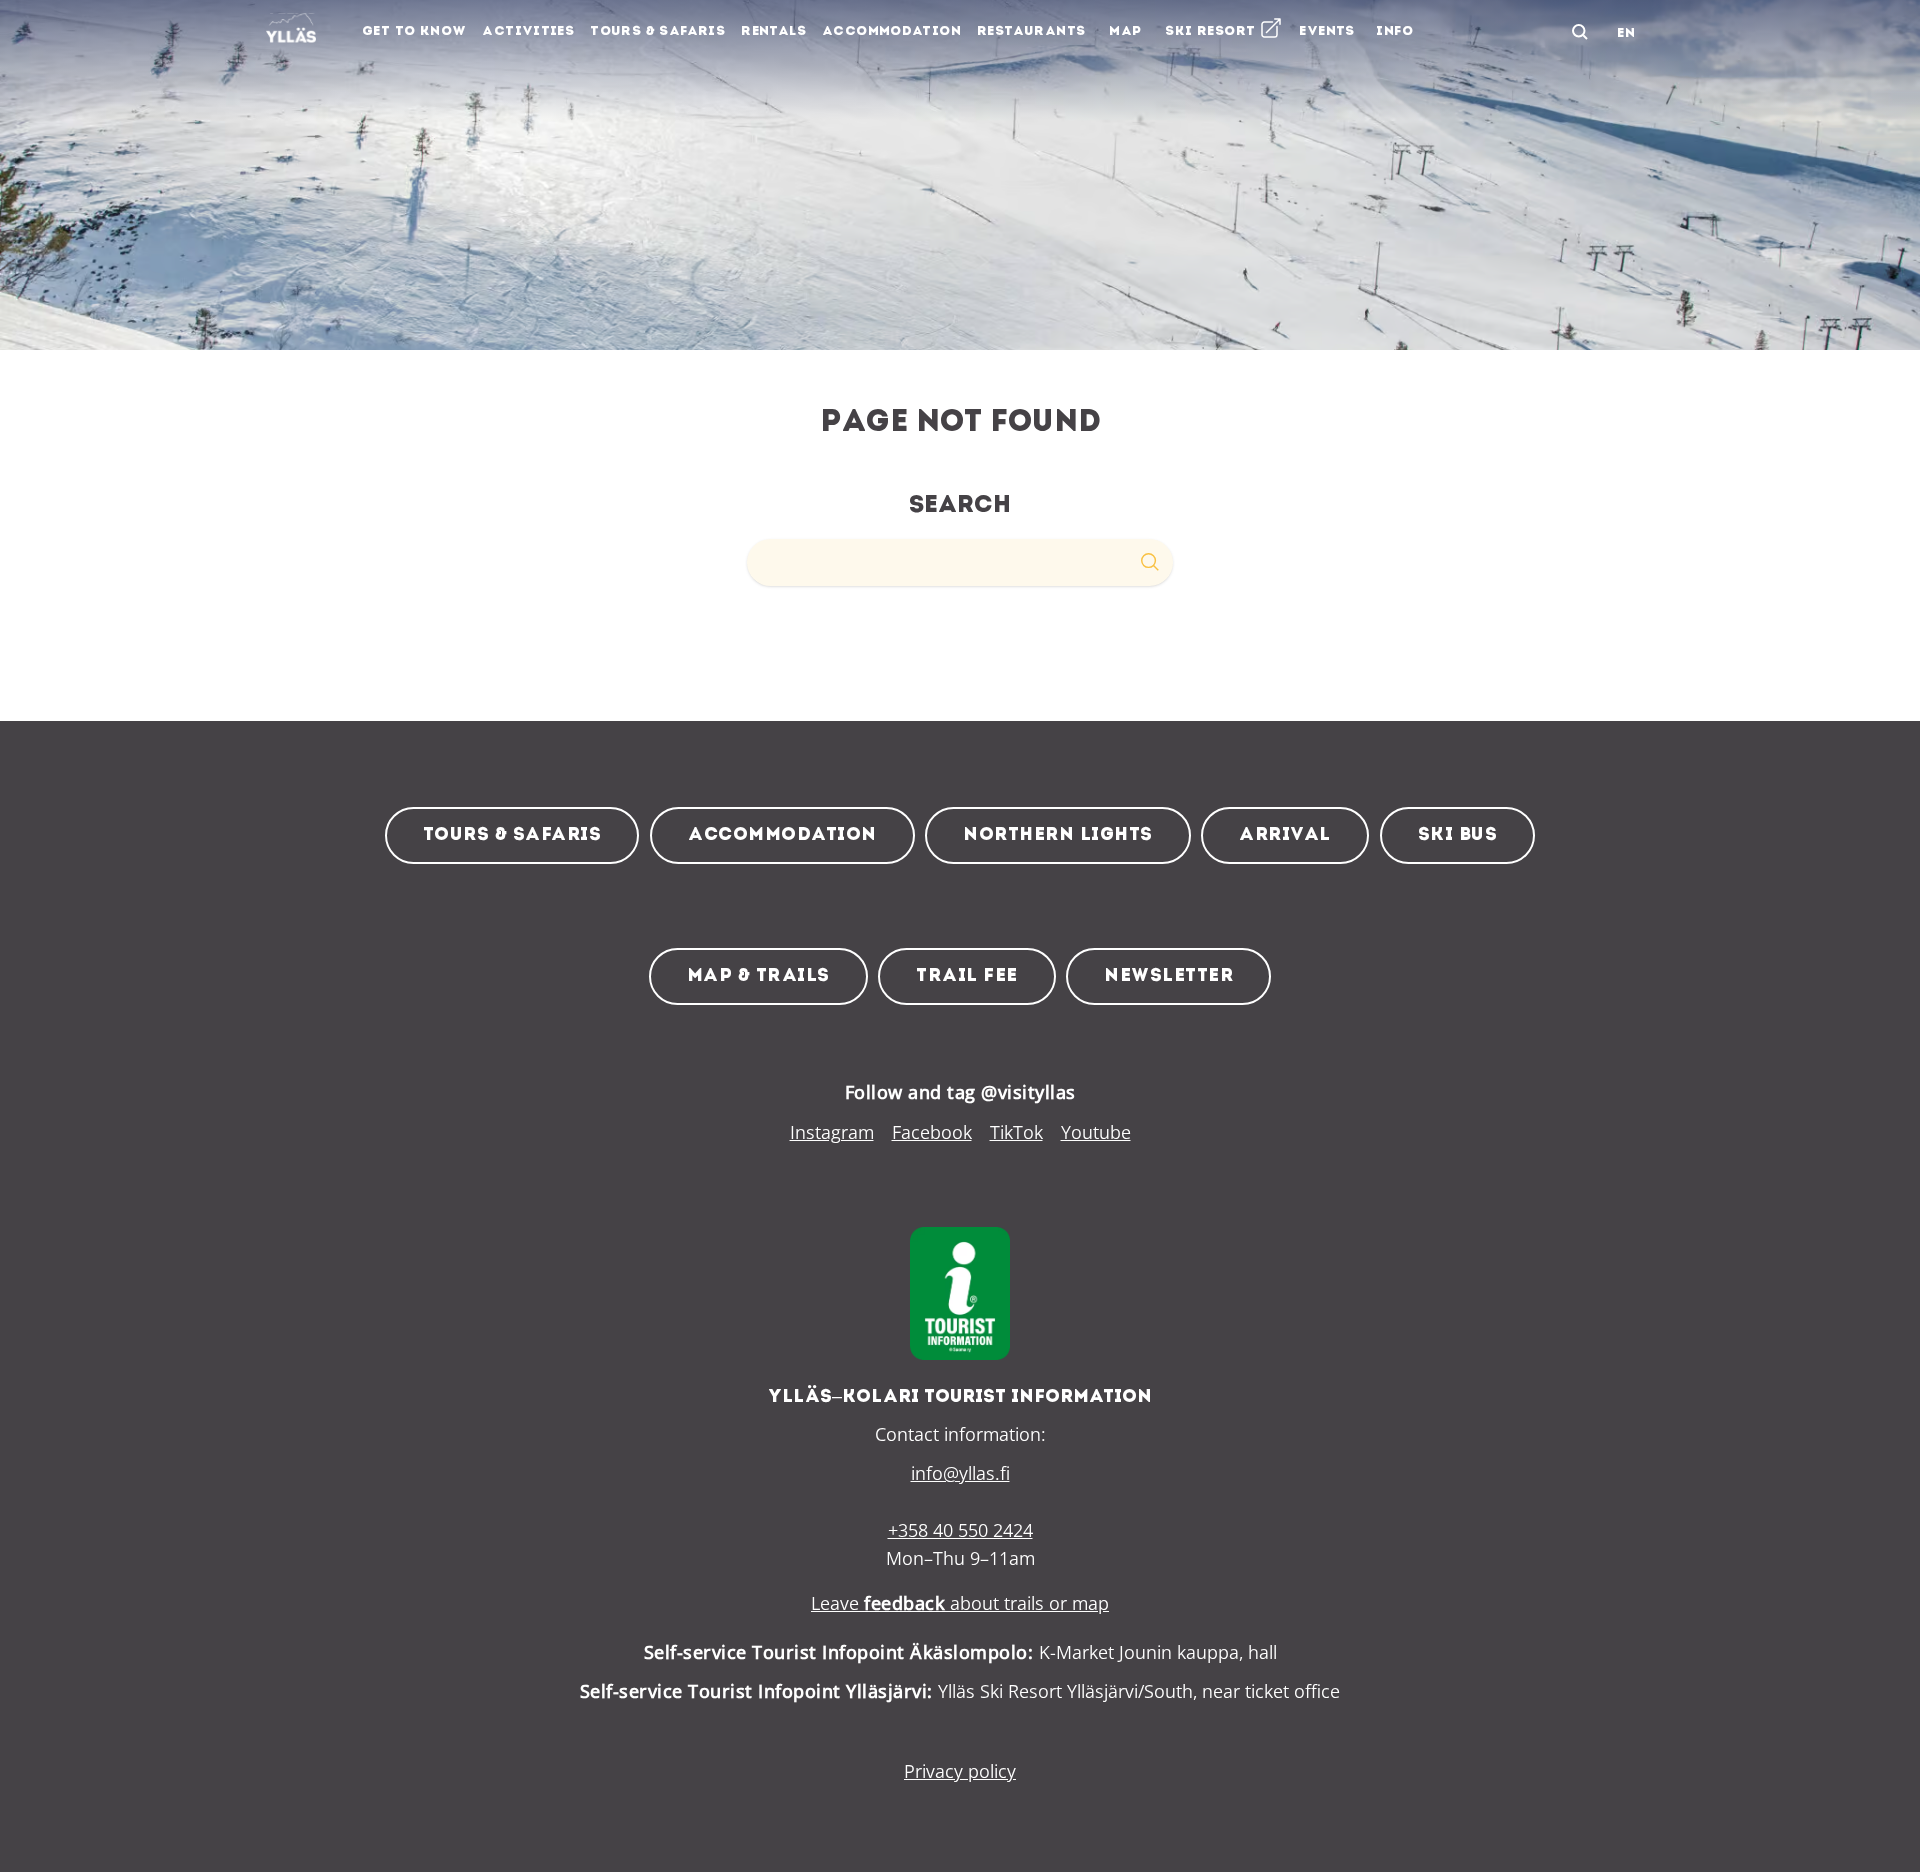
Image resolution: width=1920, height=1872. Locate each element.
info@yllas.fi (960, 1473)
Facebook (932, 1132)
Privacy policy (960, 1771)
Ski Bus (1458, 835)
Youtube (1096, 1132)
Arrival (1285, 835)
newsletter (1168, 976)
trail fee (967, 976)
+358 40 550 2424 (960, 1530)
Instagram (832, 1132)
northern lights (1058, 835)
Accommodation (782, 835)
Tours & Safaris (512, 835)
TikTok (1016, 1132)
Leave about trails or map (960, 1603)
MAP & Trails (758, 976)
